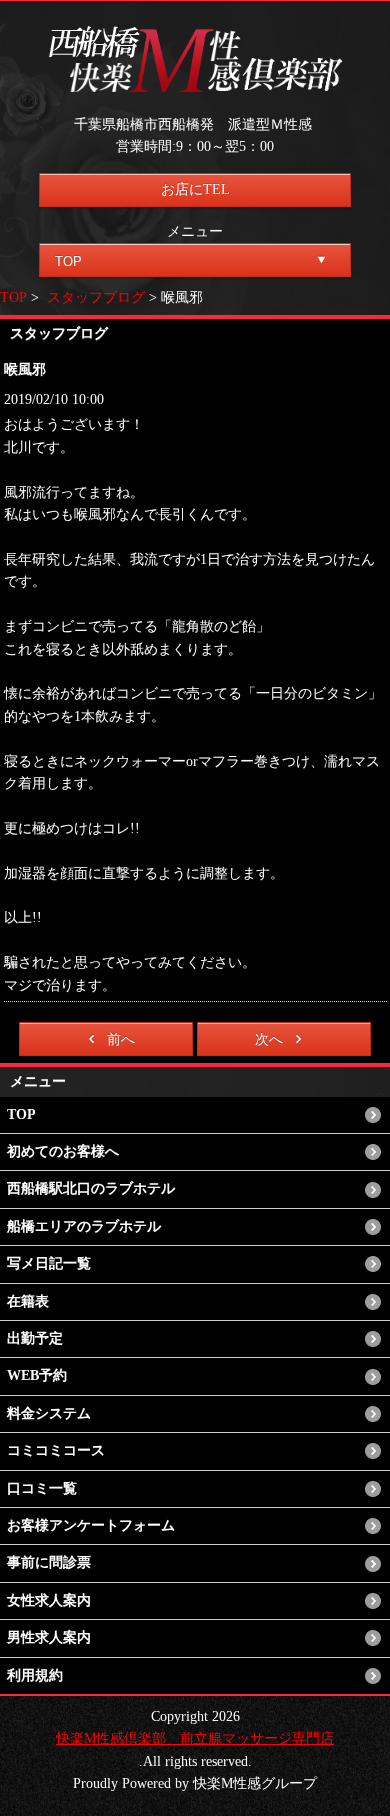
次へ (269, 1039)
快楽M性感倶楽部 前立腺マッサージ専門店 (195, 1738)
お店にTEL (195, 189)
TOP (13, 297)
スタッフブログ (96, 297)
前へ (121, 1039)
